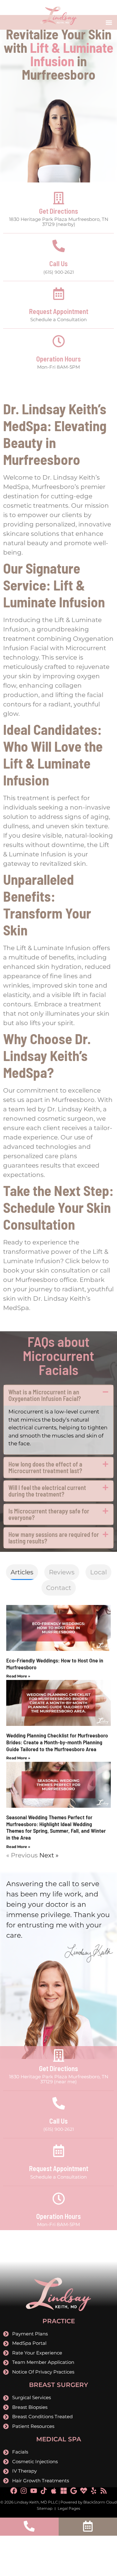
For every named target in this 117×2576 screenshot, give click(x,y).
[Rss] (104, 2491)
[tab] (22, 1572)
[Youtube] (34, 2491)
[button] (109, 22)
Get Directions (58, 211)
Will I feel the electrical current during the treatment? (47, 1491)
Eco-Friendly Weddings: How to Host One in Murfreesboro (55, 1664)
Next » (49, 1855)
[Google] (74, 2491)
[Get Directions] (59, 198)
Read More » (18, 1676)
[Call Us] (59, 246)
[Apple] (54, 2491)
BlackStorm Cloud (100, 2502)
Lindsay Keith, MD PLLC (36, 2502)
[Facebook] (14, 2491)
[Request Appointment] (59, 294)
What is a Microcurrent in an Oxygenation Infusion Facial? (45, 1395)
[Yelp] (94, 2491)
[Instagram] (24, 2491)
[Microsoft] (64, 2491)
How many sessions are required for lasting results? (54, 1538)
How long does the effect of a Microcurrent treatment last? (45, 1467)
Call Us (58, 263)
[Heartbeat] (84, 2491)
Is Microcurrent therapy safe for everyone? (49, 1514)
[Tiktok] (44, 2491)
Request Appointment (59, 311)
